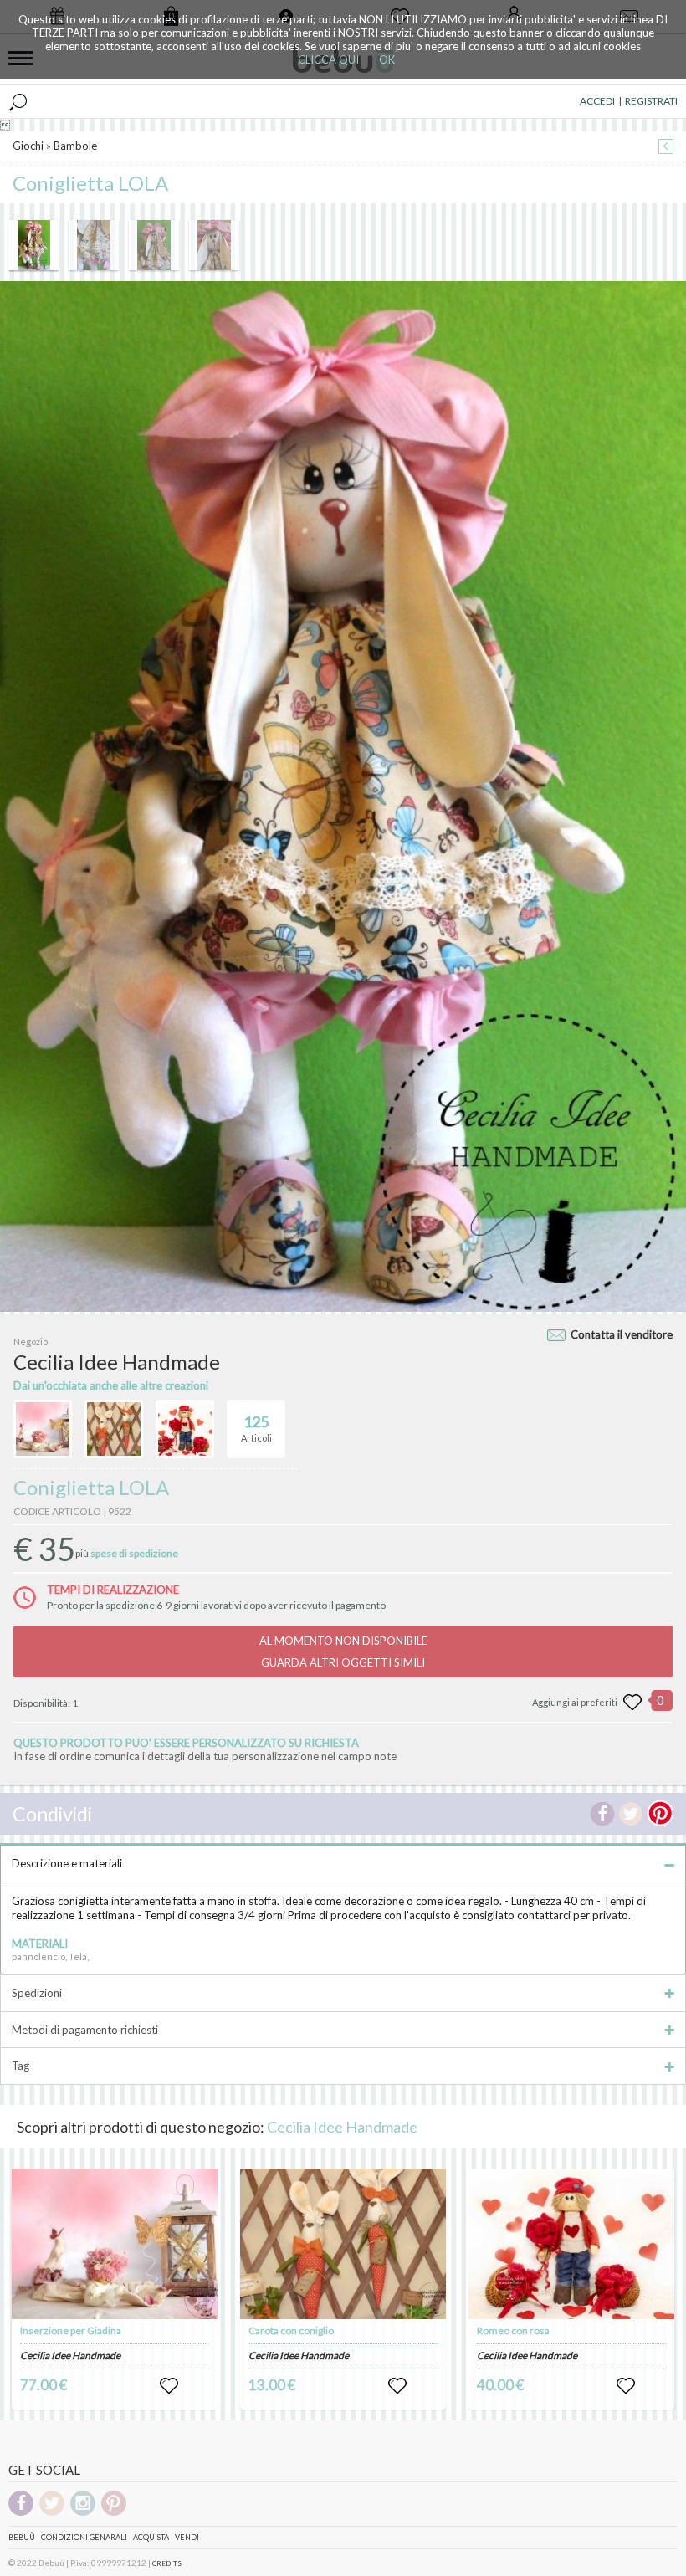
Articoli (256, 1428)
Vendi (187, 2537)
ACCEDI (597, 101)
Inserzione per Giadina (71, 2330)
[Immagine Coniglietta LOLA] (33, 245)
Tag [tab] (20, 2066)
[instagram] (83, 2513)
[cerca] (18, 101)
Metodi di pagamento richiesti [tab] (85, 2030)
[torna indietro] (666, 148)
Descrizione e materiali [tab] (67, 1863)
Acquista (151, 2537)
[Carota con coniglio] (343, 2244)
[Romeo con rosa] (571, 2244)
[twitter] (52, 2513)
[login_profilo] (169, 2386)
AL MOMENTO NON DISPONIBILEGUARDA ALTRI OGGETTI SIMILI (343, 1652)
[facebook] (21, 2513)
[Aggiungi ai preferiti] (632, 1703)
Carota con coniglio (291, 2330)
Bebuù (22, 2537)
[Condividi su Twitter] (631, 1814)
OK (387, 59)
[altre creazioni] (43, 1429)
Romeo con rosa (513, 2330)
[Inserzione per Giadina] (115, 2244)
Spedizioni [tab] (37, 1993)
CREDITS (167, 2563)
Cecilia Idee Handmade (342, 2127)
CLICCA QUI (328, 59)
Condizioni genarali (84, 2537)
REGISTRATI (651, 101)
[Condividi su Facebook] (602, 1814)
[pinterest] (114, 2513)
